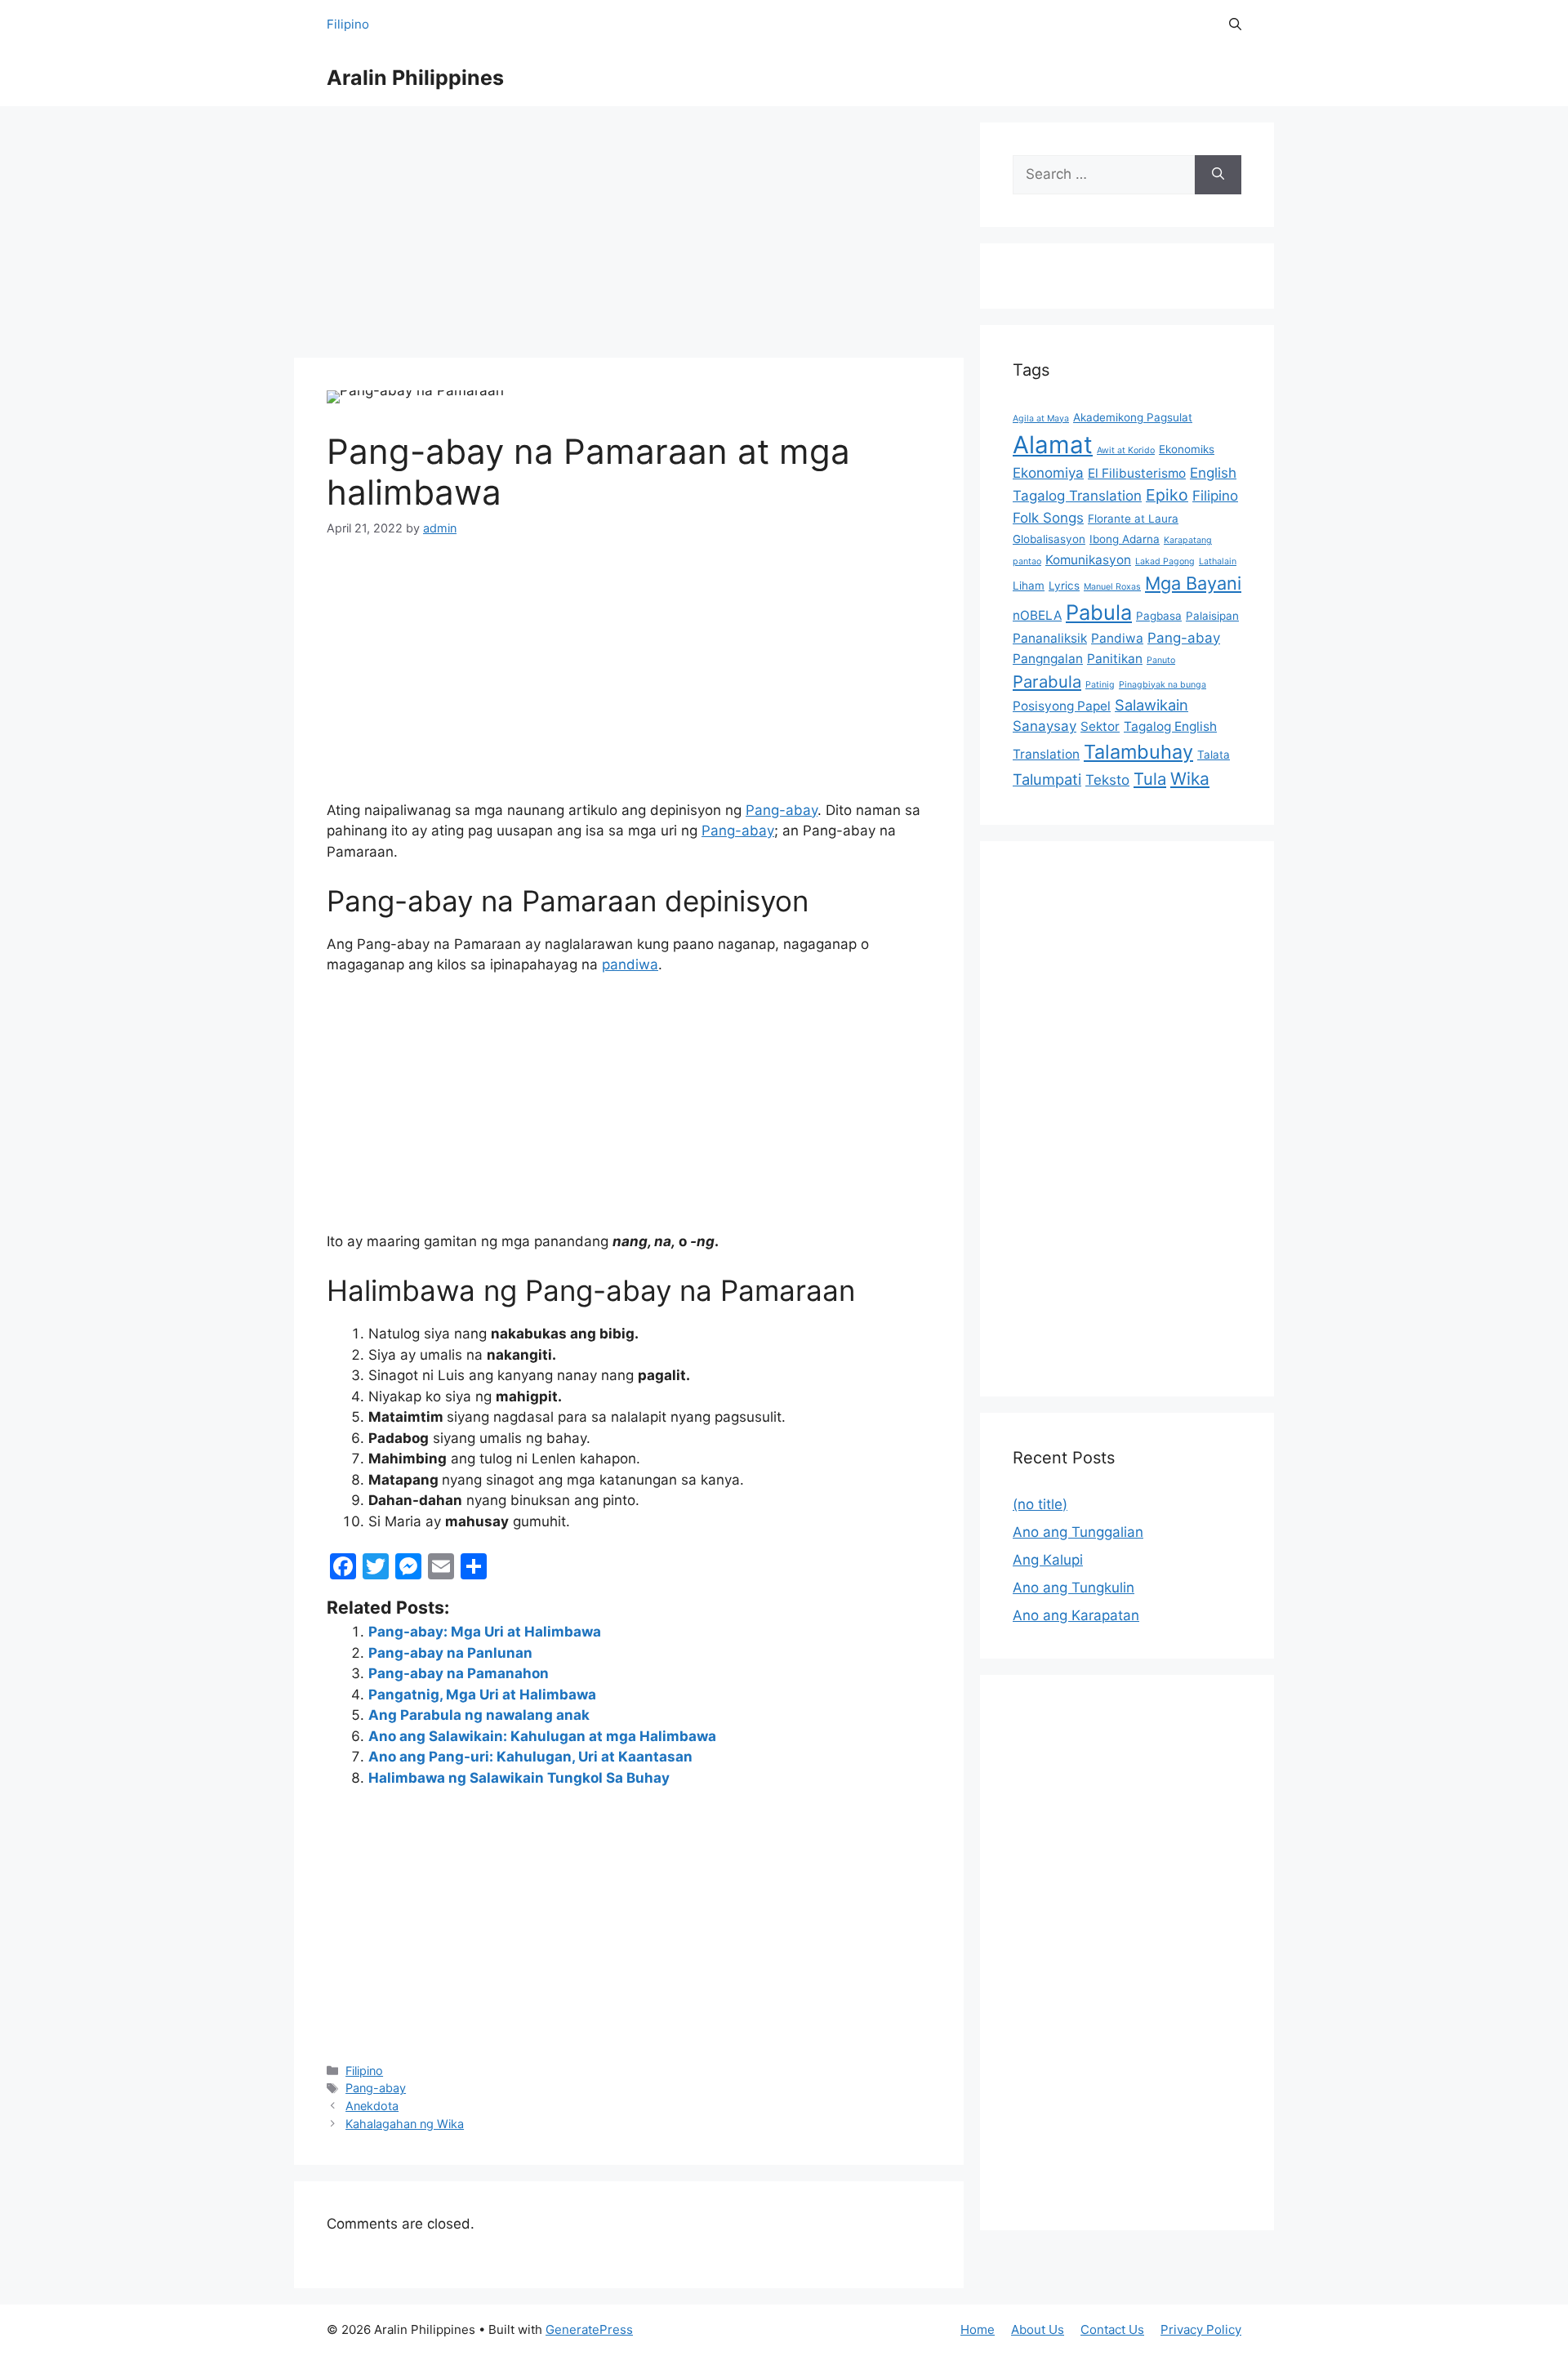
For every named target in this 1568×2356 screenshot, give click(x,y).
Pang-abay (782, 810)
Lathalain (1218, 561)
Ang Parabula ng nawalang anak (479, 1715)
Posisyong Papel (1062, 706)
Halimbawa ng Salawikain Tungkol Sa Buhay (519, 1778)
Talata (1214, 755)
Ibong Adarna (1125, 539)
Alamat (1053, 445)
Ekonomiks (1187, 449)
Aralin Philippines (415, 78)
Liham (1029, 586)
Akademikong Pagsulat (1133, 417)
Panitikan (1115, 659)
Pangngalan (1048, 659)
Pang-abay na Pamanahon (459, 1673)
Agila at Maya (1041, 419)
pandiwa (630, 964)
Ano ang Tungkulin (1074, 1588)
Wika (1190, 779)
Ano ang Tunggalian (1078, 1532)
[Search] (1218, 175)
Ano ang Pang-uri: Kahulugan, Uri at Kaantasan (530, 1757)
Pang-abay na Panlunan (450, 1653)
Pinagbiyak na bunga (1163, 685)
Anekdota (372, 2106)
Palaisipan (1212, 616)
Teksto (1107, 780)
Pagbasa (1159, 616)
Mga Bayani (1193, 583)
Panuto (1161, 660)
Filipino (348, 24)
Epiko (1167, 495)
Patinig (1100, 685)
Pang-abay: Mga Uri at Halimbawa (485, 1632)
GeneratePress (589, 2329)
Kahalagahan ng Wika (405, 2124)
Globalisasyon (1049, 539)
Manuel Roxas (1112, 587)
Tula (1150, 779)
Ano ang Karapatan (1076, 1615)
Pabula (1099, 612)
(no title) (1040, 1504)
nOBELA (1037, 615)
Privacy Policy (1201, 2329)
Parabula (1047, 681)
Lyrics (1064, 586)
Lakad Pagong (1165, 561)
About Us (1038, 2329)
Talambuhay (1138, 752)
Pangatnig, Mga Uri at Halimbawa (482, 1695)
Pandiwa (1117, 638)
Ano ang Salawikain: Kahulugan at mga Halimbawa (542, 1736)
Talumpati (1047, 779)
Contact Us (1112, 2329)
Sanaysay (1045, 726)
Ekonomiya (1048, 473)
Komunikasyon (1088, 560)
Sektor (1100, 726)
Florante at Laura (1133, 519)
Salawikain (1151, 705)
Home (978, 2329)
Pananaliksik (1050, 638)
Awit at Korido (1126, 450)
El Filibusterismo (1137, 473)
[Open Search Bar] (1235, 24)
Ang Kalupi (1048, 1560)
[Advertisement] (629, 237)
